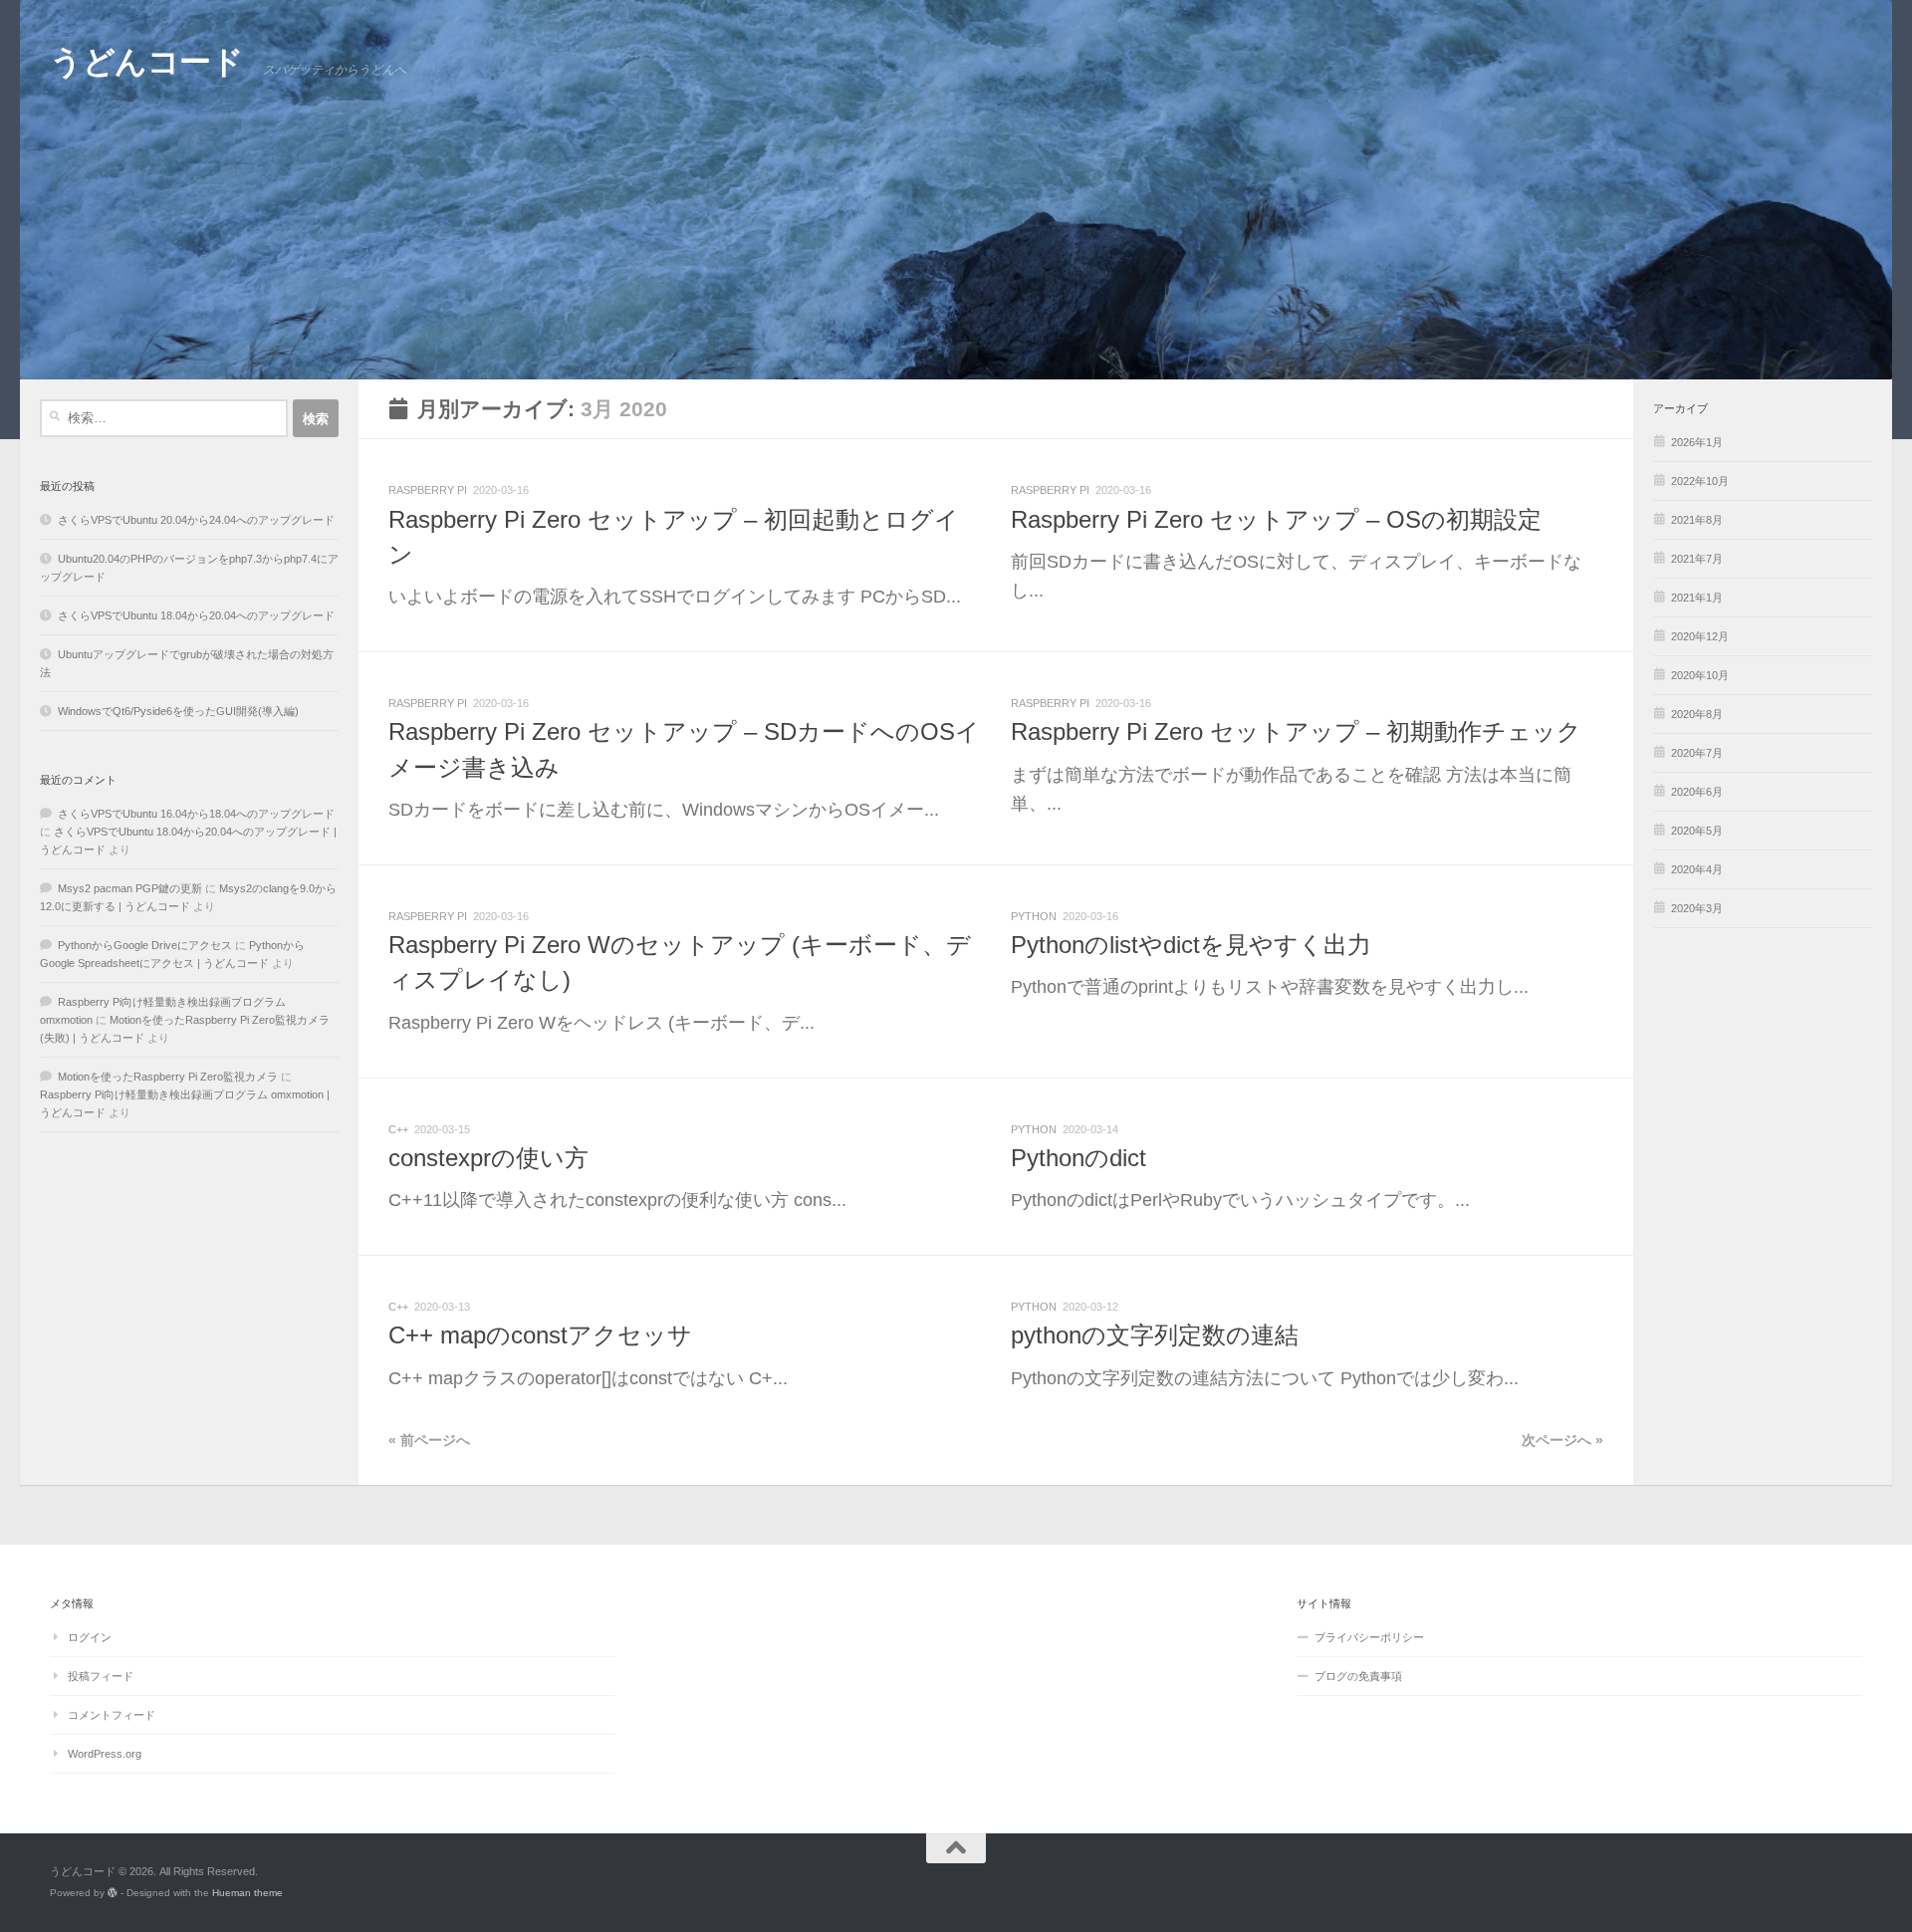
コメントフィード (112, 1715)
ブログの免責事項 (1358, 1676)
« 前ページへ (429, 1441)
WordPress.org (105, 1754)
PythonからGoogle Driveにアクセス (145, 945)
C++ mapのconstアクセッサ (540, 1335)
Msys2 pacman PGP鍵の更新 (130, 888)
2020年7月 (1697, 753)
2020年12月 (1700, 636)
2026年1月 (1697, 442)
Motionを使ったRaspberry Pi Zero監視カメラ (168, 1077)
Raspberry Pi (428, 490)
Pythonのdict (1078, 1158)
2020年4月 (1697, 869)
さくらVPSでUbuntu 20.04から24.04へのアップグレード (196, 520)
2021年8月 (1697, 520)
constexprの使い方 (488, 1158)
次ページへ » (1562, 1441)
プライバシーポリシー (1369, 1637)
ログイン (90, 1637)
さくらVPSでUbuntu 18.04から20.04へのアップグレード (196, 615)
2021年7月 (1697, 559)
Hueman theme (247, 1893)
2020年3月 (1697, 908)
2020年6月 (1697, 792)
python (1034, 916)
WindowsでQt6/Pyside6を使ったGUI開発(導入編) (178, 711)
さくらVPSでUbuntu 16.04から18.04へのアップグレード (196, 814)
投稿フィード (101, 1676)
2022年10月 (1700, 481)
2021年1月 (1697, 598)
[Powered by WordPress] (113, 1893)
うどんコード (146, 62)
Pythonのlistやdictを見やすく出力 (1191, 945)
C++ (398, 1129)
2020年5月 (1697, 831)
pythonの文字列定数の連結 (1155, 1335)
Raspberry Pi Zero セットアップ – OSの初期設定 (1276, 520)
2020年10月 (1700, 675)
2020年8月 (1697, 714)
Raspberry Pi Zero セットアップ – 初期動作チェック (1296, 732)
